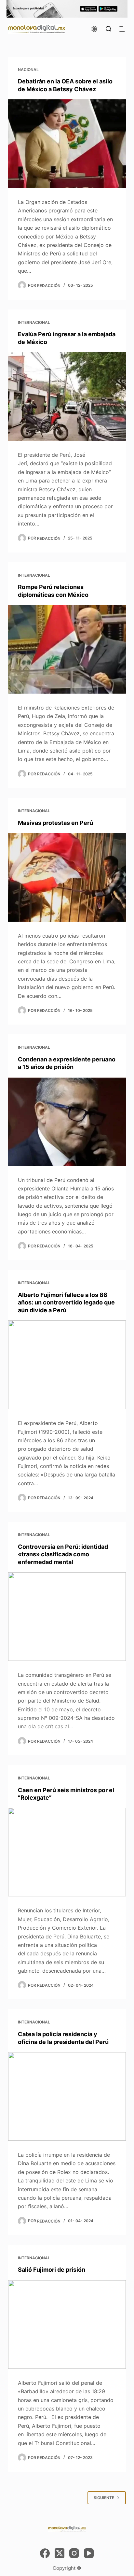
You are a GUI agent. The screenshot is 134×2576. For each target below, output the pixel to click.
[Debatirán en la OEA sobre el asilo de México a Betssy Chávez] (67, 144)
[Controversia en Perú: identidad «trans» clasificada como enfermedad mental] (67, 1617)
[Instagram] (74, 2553)
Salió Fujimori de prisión (52, 2270)
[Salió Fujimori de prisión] (67, 2324)
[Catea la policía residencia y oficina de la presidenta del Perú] (67, 2096)
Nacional (28, 70)
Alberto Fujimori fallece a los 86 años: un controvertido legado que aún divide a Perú (66, 1302)
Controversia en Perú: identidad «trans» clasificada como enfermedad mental (63, 1554)
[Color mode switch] (94, 29)
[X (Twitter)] (60, 2553)
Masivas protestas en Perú (55, 823)
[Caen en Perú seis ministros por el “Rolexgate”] (67, 1852)
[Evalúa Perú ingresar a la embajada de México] (67, 396)
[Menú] (123, 29)
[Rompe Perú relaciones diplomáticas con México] (67, 649)
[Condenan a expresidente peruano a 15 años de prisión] (67, 1122)
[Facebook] (45, 2553)
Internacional (34, 322)
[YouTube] (89, 2553)
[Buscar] (108, 29)
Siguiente (104, 2498)
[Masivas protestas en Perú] (67, 877)
